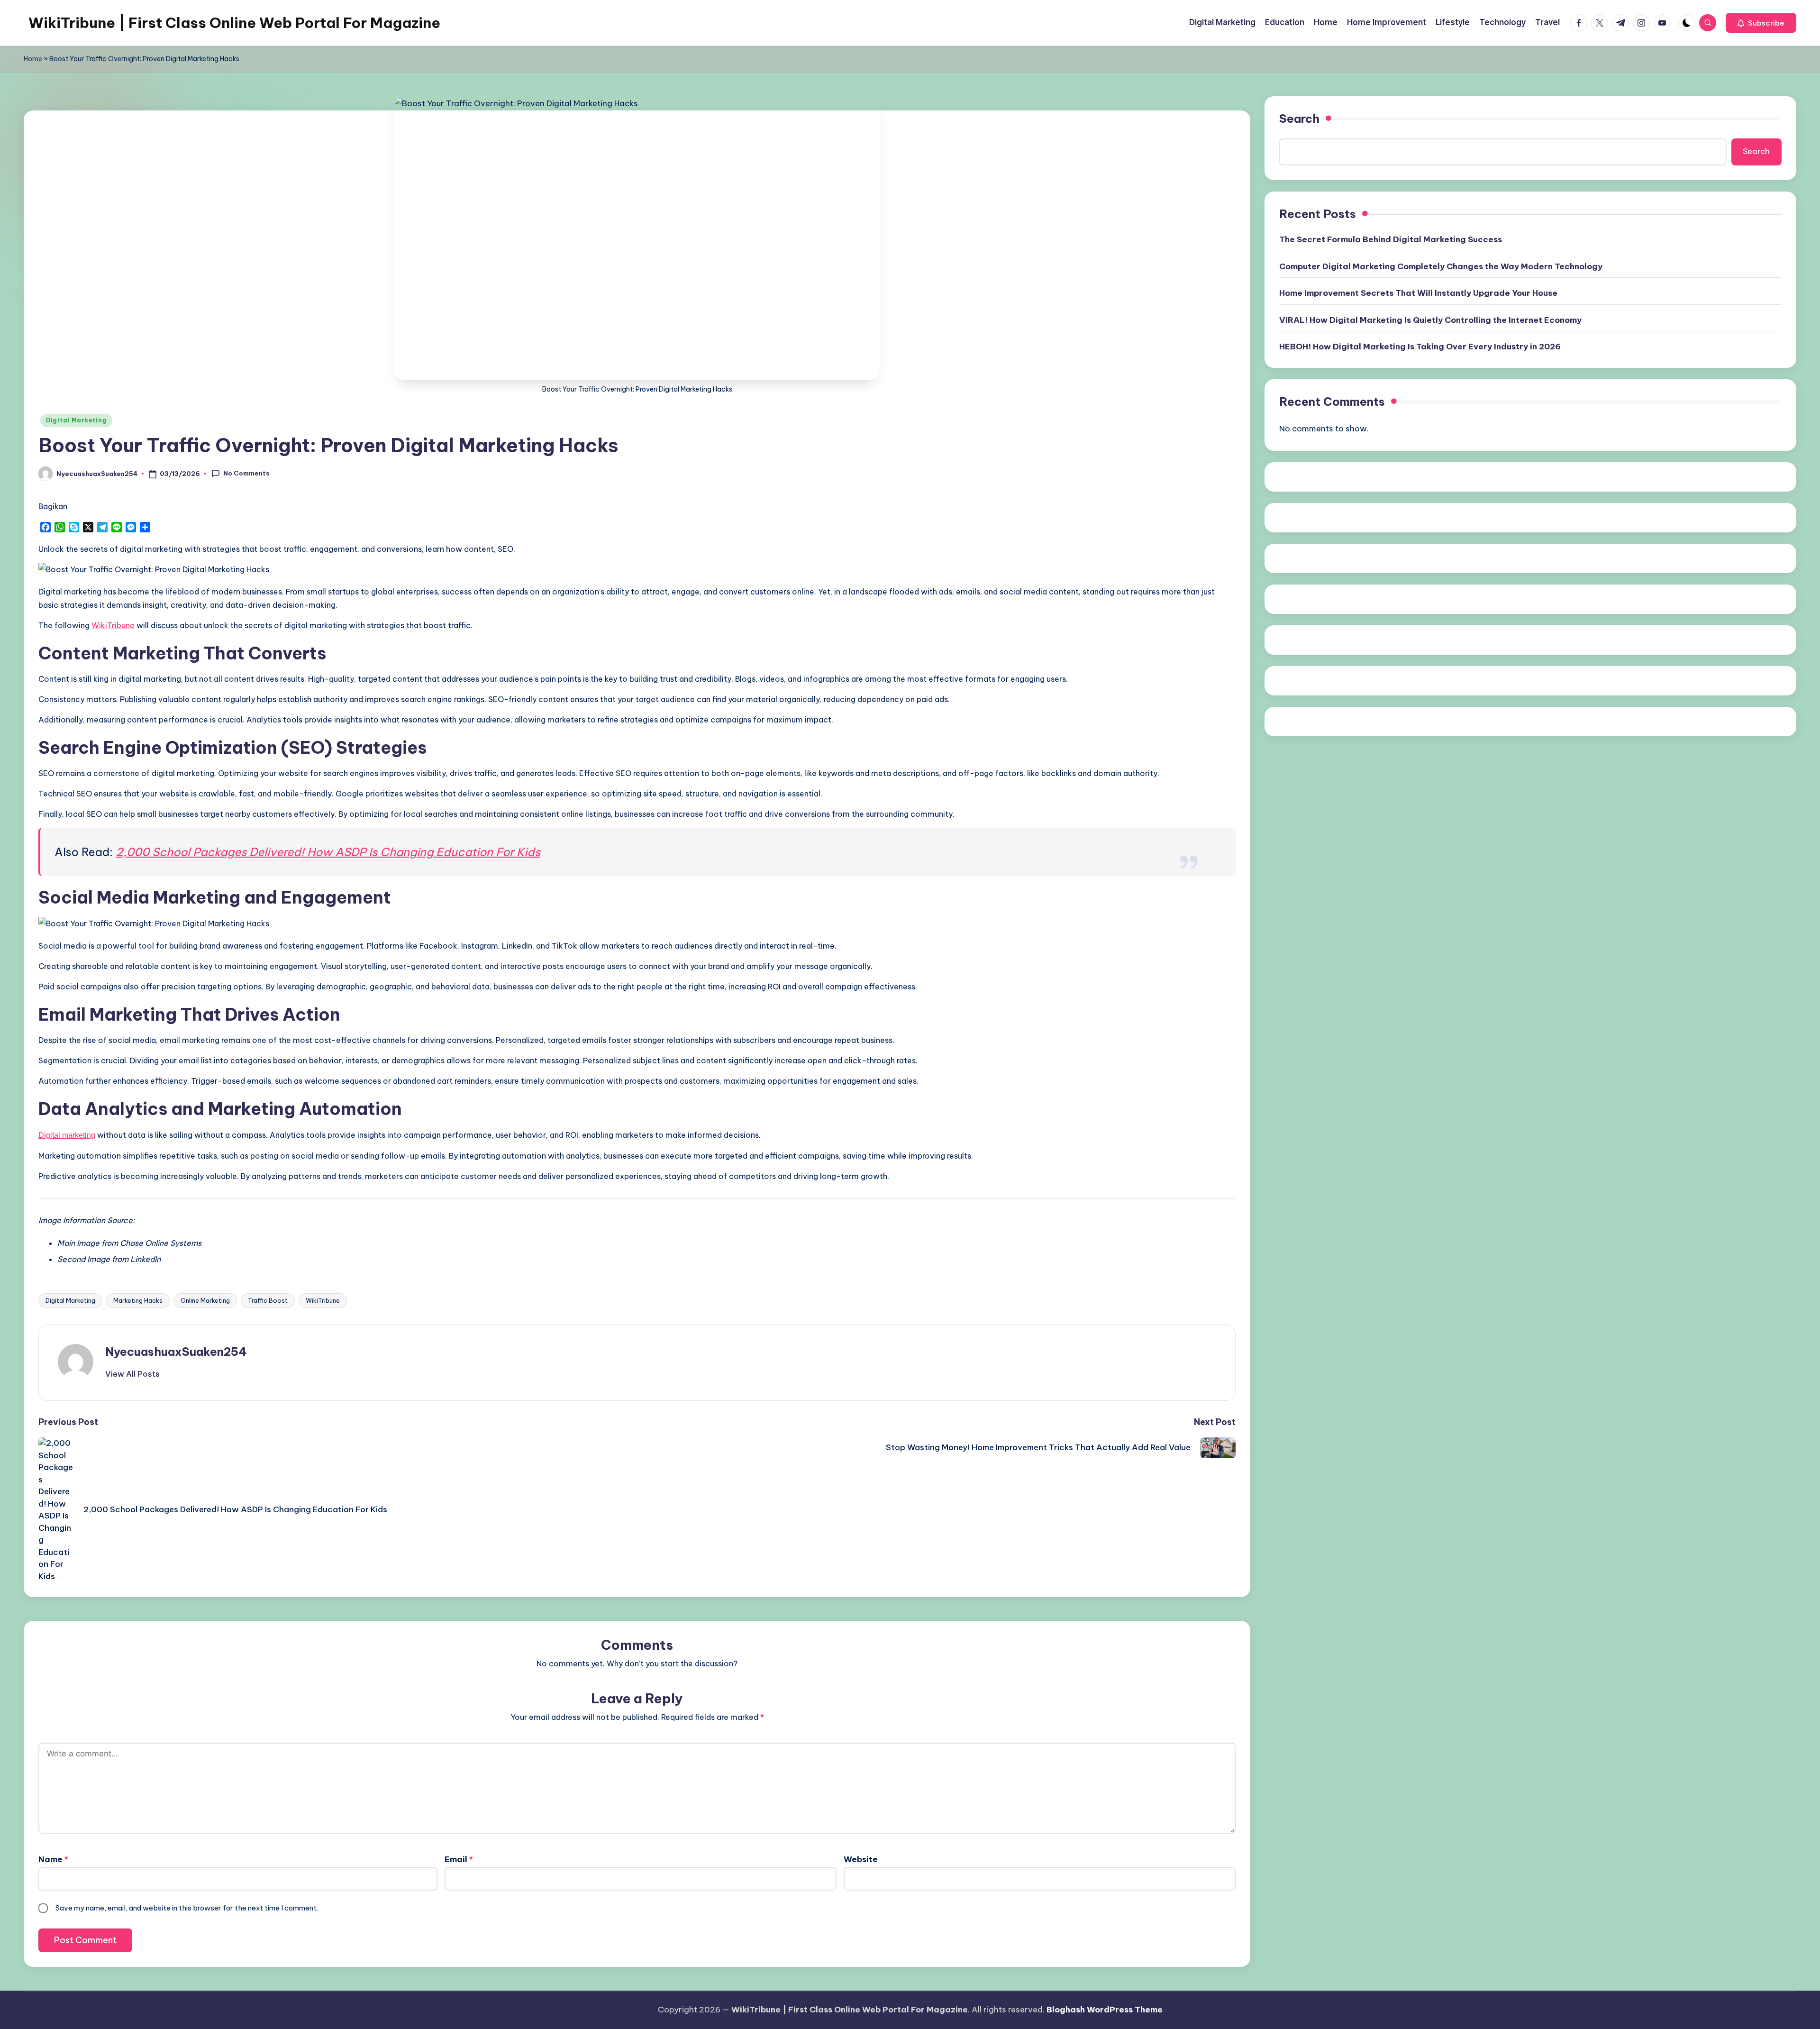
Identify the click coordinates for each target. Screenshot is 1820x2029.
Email (459, 1859)
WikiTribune (323, 1300)
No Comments (246, 473)
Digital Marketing (76, 420)
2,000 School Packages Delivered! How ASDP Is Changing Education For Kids (328, 852)
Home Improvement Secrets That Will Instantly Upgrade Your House (1418, 293)
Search (1299, 119)
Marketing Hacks (138, 1300)
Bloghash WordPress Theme (1105, 2010)
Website (861, 1859)
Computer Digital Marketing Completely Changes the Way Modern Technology (1441, 266)
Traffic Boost (268, 1300)
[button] (1761, 23)
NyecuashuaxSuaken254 (176, 1352)
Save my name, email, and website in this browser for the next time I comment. (187, 1908)
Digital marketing (67, 1135)
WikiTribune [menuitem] (113, 625)
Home (33, 59)
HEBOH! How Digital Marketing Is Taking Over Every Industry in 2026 (1420, 347)
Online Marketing (205, 1300)
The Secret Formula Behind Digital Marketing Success (1391, 239)
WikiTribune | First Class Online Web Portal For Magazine (234, 23)
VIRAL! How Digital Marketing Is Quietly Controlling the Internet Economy (1430, 320)
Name (53, 1859)
